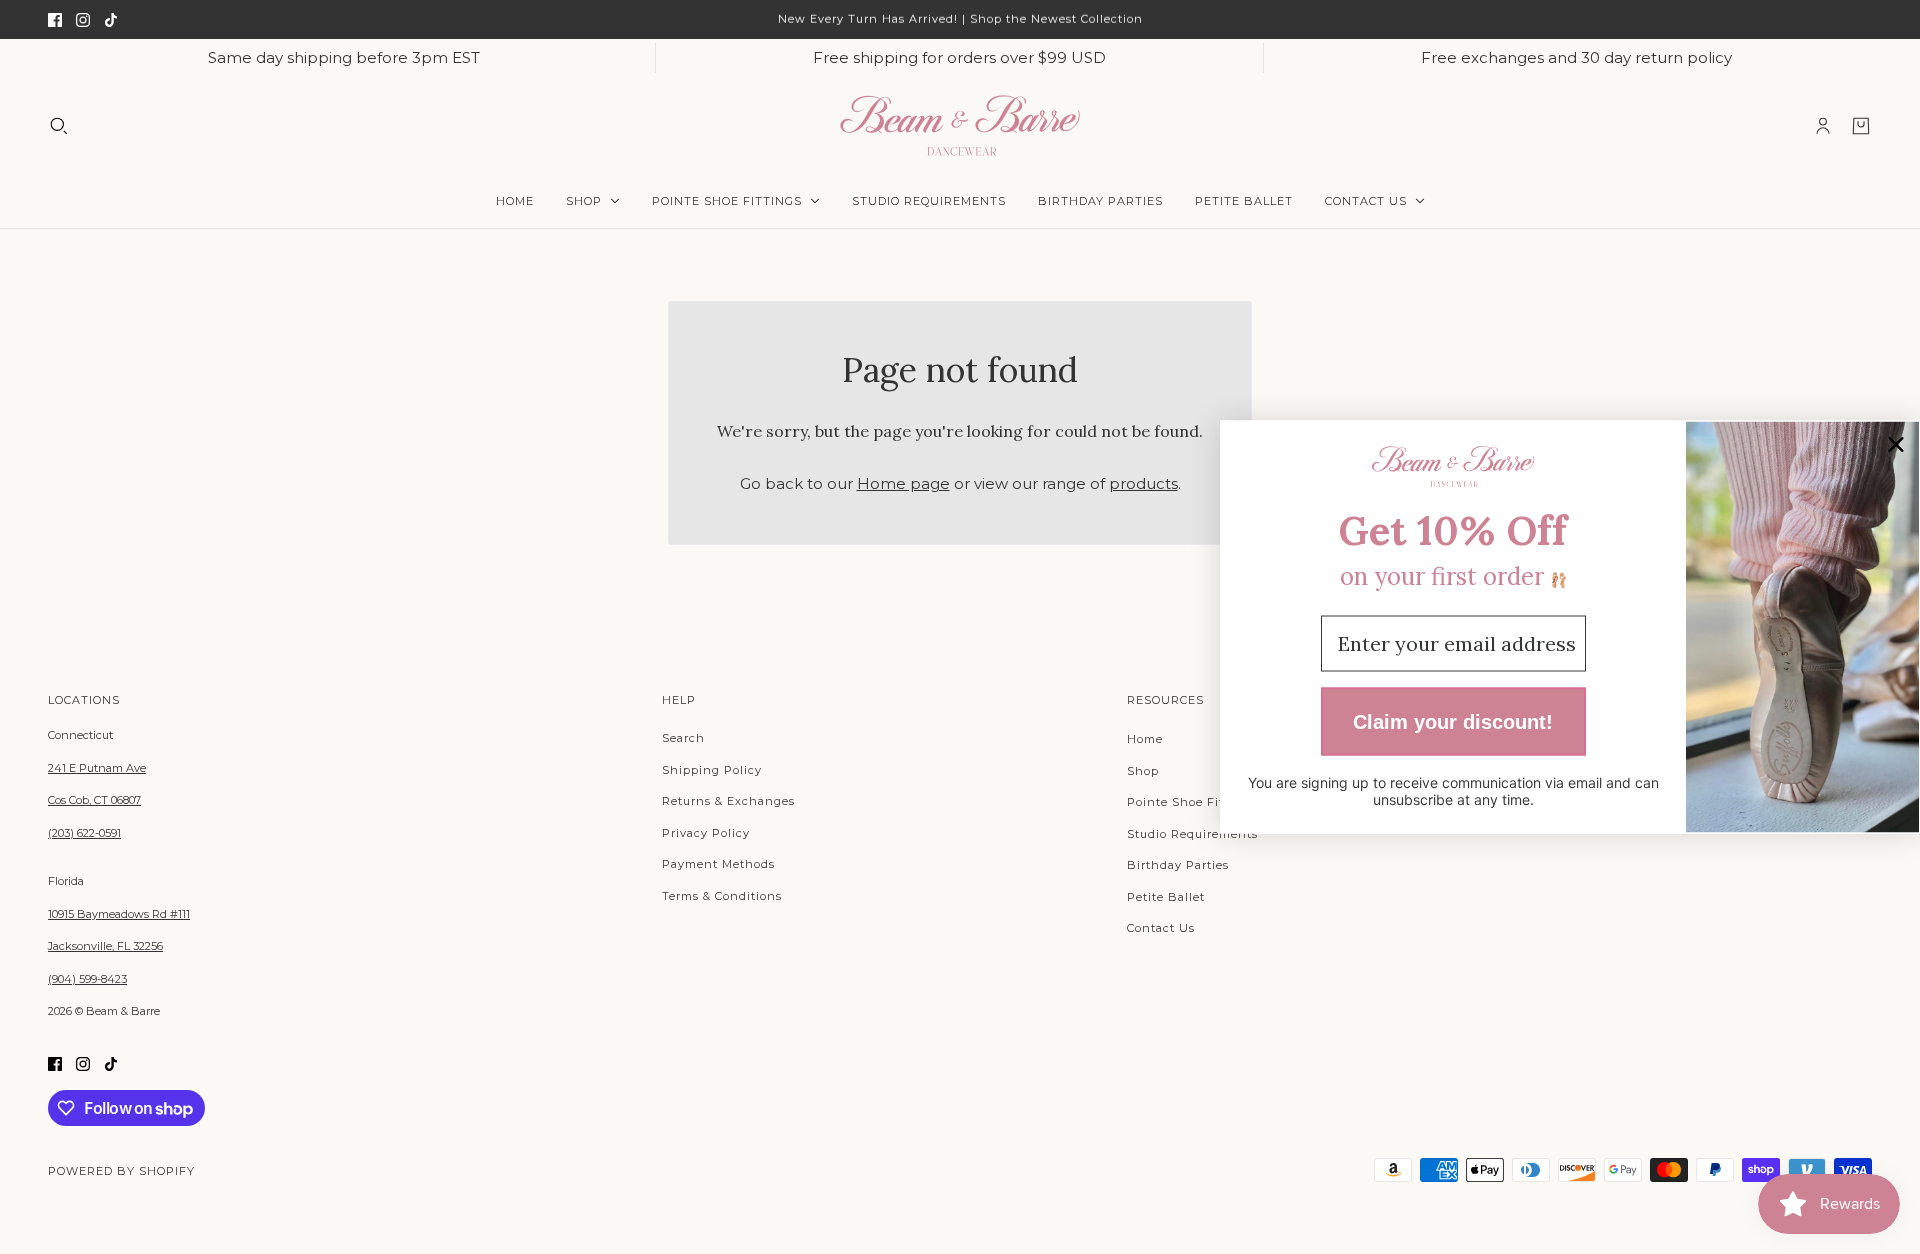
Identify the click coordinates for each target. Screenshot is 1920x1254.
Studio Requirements (1192, 834)
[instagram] (83, 19)
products (1143, 483)
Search (683, 738)
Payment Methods (718, 864)
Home (1145, 739)
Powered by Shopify (121, 1171)
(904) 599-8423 (87, 979)
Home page (903, 483)
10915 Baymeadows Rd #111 (119, 914)
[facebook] (55, 19)
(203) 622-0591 (84, 833)
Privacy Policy (706, 833)
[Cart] (1861, 126)
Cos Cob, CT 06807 (94, 800)
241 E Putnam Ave (97, 768)
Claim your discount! (1453, 721)
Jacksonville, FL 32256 (105, 946)
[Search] (59, 126)
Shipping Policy (712, 770)
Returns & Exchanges (728, 801)
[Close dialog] (1896, 445)
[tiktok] (111, 19)
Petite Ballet (1166, 897)
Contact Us (1161, 928)
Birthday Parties (1178, 865)
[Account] (1823, 126)
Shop (1143, 771)
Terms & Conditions (722, 896)
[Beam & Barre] (960, 125)
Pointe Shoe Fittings (1191, 802)
